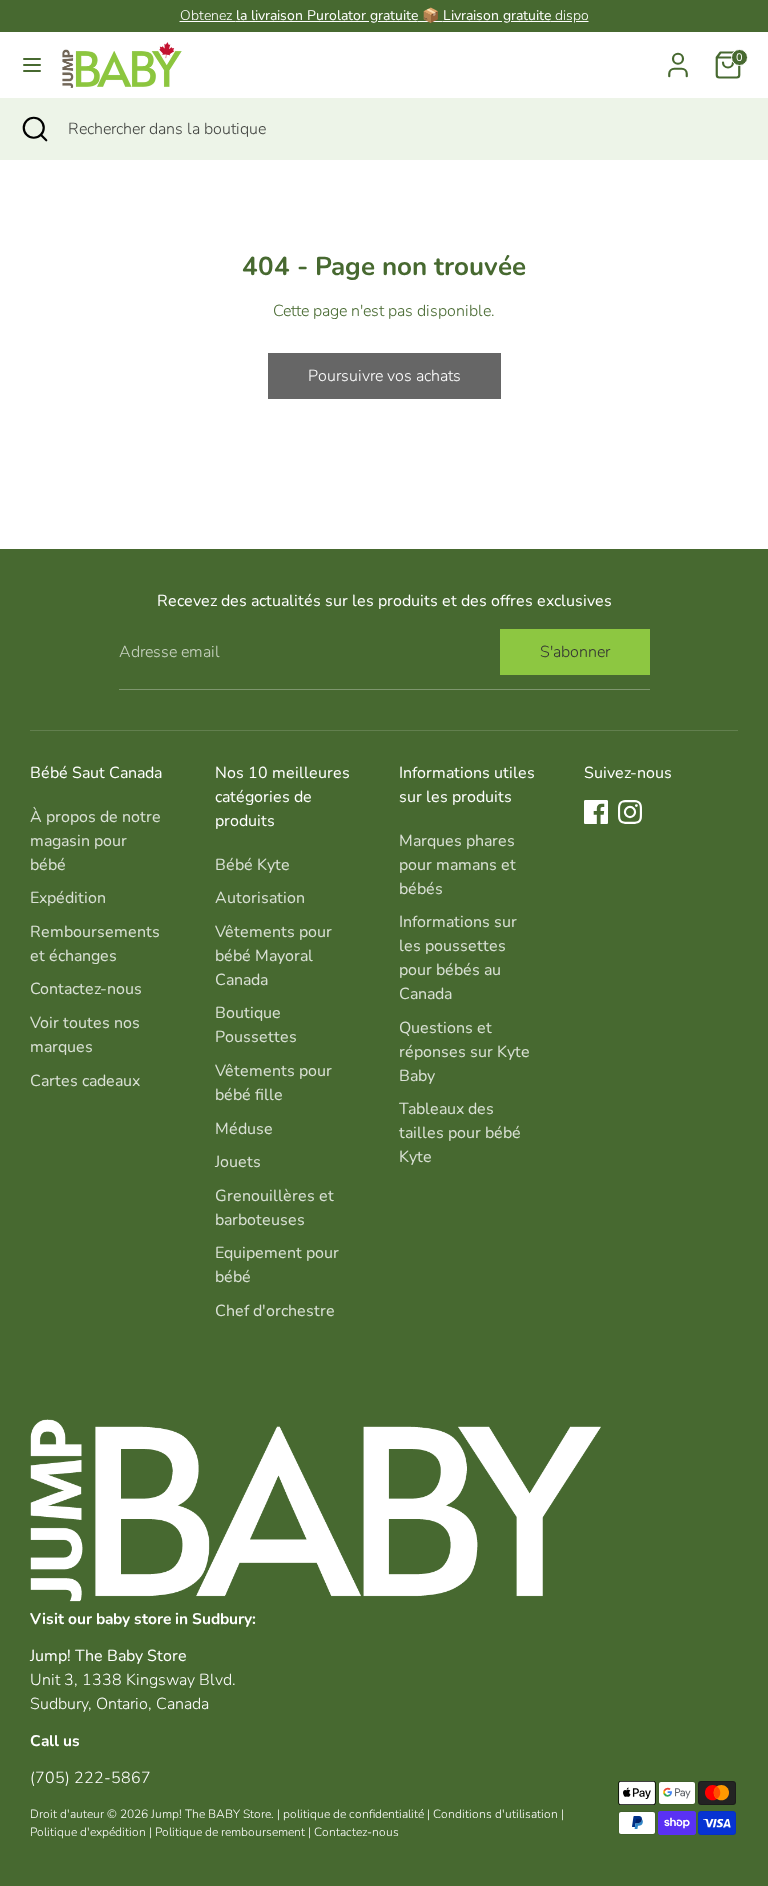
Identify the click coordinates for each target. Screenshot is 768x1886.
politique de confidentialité (353, 1814)
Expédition (68, 898)
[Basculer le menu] (32, 65)
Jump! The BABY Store (211, 1814)
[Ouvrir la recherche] (34, 129)
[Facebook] (596, 812)
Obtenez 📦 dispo (384, 15)
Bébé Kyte (252, 865)
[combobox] (403, 129)
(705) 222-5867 (90, 1778)
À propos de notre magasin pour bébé (95, 841)
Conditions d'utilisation (495, 1814)
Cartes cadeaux (85, 1081)
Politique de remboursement (230, 1832)
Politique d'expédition (88, 1832)
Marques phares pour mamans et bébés (457, 865)
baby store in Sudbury (174, 1618)
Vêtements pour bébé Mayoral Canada (273, 956)
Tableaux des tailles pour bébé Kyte (460, 1133)
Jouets (238, 1162)
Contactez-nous (86, 989)
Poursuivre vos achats (384, 376)
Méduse (244, 1129)
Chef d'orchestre (275, 1311)
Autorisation (260, 898)
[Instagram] (630, 812)
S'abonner (575, 652)
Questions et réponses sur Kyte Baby (464, 1052)
